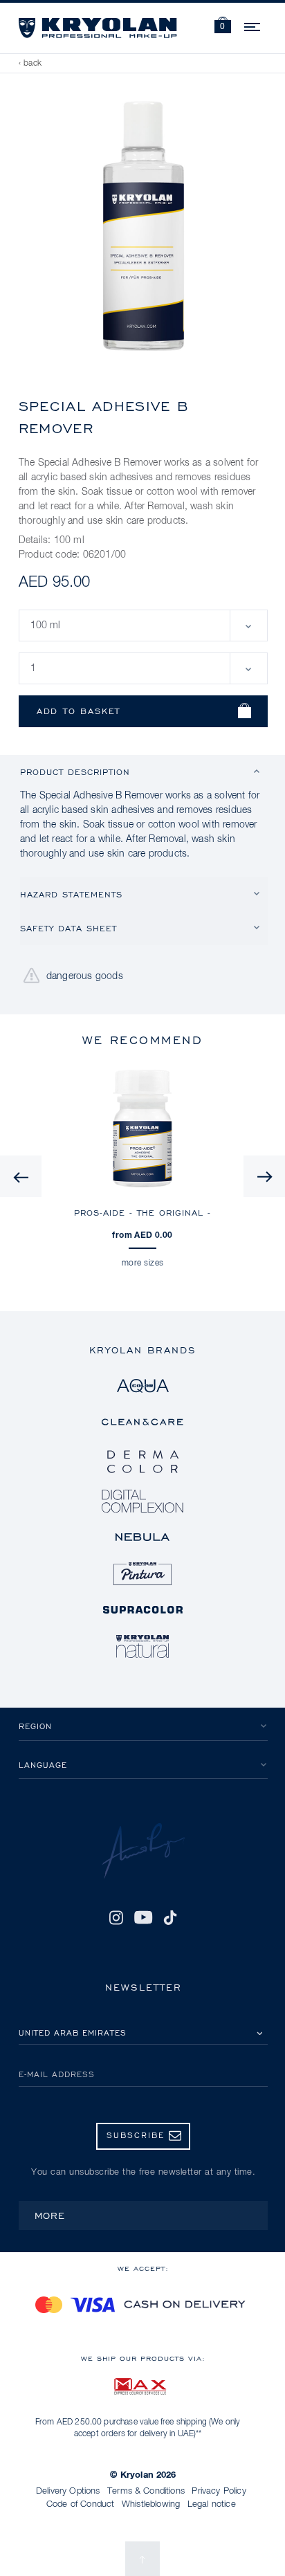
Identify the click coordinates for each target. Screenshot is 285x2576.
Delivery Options (68, 2491)
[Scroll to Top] (142, 2559)
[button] (223, 27)
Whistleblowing (151, 2504)
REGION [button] (35, 1726)
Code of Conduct (80, 2504)
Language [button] (43, 1765)
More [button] (50, 2215)
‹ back (30, 64)
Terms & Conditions (146, 2491)
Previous (21, 1176)
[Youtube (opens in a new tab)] (143, 1917)
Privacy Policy (219, 2491)
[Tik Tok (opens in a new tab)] (170, 1917)
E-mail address (57, 2074)
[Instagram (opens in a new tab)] (116, 1917)
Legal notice (212, 2504)
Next (264, 1176)
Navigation (253, 25)
